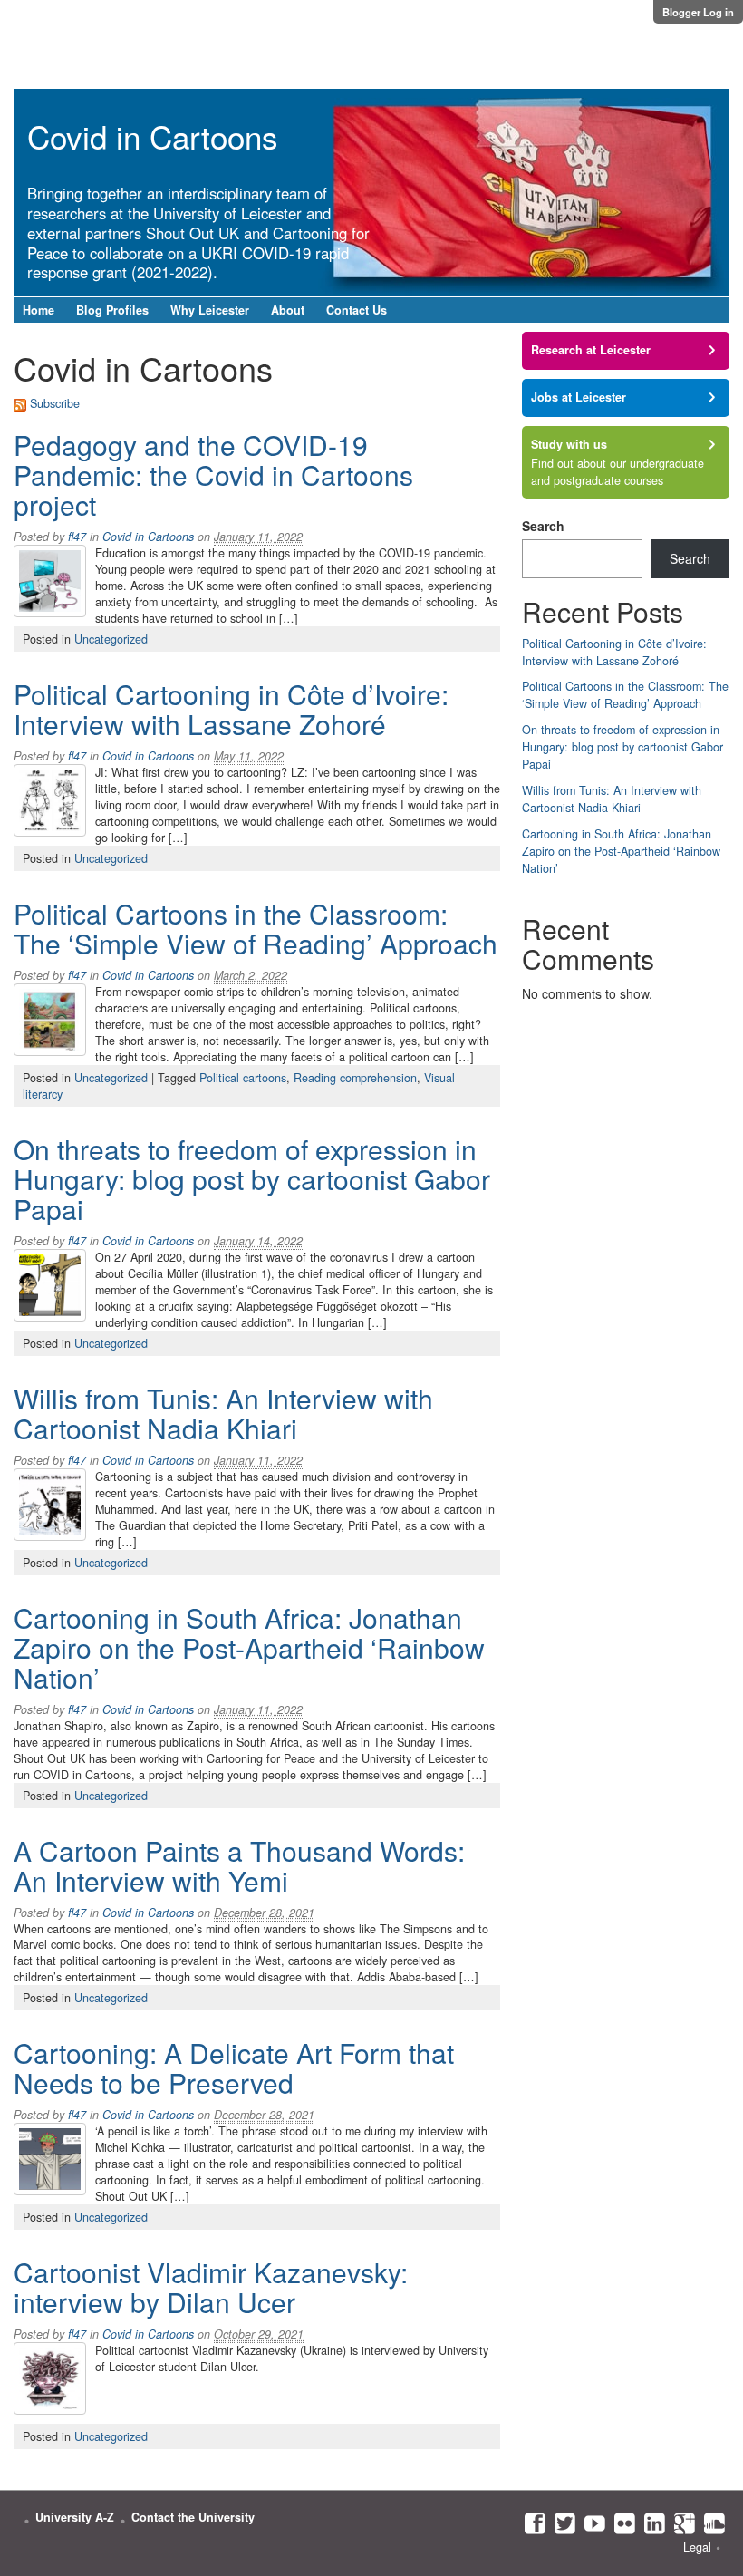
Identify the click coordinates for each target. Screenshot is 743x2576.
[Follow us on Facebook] (531, 2523)
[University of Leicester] (91, 38)
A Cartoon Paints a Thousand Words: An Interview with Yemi (239, 1865)
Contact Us (357, 310)
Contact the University (193, 2517)
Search (543, 526)
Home (39, 310)
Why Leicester (210, 310)
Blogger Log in (698, 12)
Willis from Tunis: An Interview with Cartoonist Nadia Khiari (223, 1413)
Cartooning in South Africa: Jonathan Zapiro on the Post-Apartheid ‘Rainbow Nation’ (249, 1647)
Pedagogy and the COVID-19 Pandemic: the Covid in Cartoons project (213, 475)
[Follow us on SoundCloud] (710, 2523)
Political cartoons (243, 1078)
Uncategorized (111, 639)
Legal (697, 2547)
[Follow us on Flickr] (620, 2523)
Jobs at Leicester (579, 397)
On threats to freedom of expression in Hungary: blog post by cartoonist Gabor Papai (252, 1179)
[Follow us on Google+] (680, 2523)
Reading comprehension (355, 1078)
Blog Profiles (112, 310)
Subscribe (55, 403)
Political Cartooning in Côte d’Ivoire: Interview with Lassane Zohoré (231, 709)
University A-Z (75, 2517)
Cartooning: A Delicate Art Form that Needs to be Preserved (234, 2068)
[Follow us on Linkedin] (650, 2523)
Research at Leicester (591, 350)
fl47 (77, 537)
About (288, 310)
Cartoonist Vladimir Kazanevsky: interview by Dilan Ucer (211, 2287)
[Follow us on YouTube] (590, 2523)
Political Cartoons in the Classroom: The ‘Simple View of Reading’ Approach (256, 928)
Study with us (569, 444)
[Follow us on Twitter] (560, 2523)
